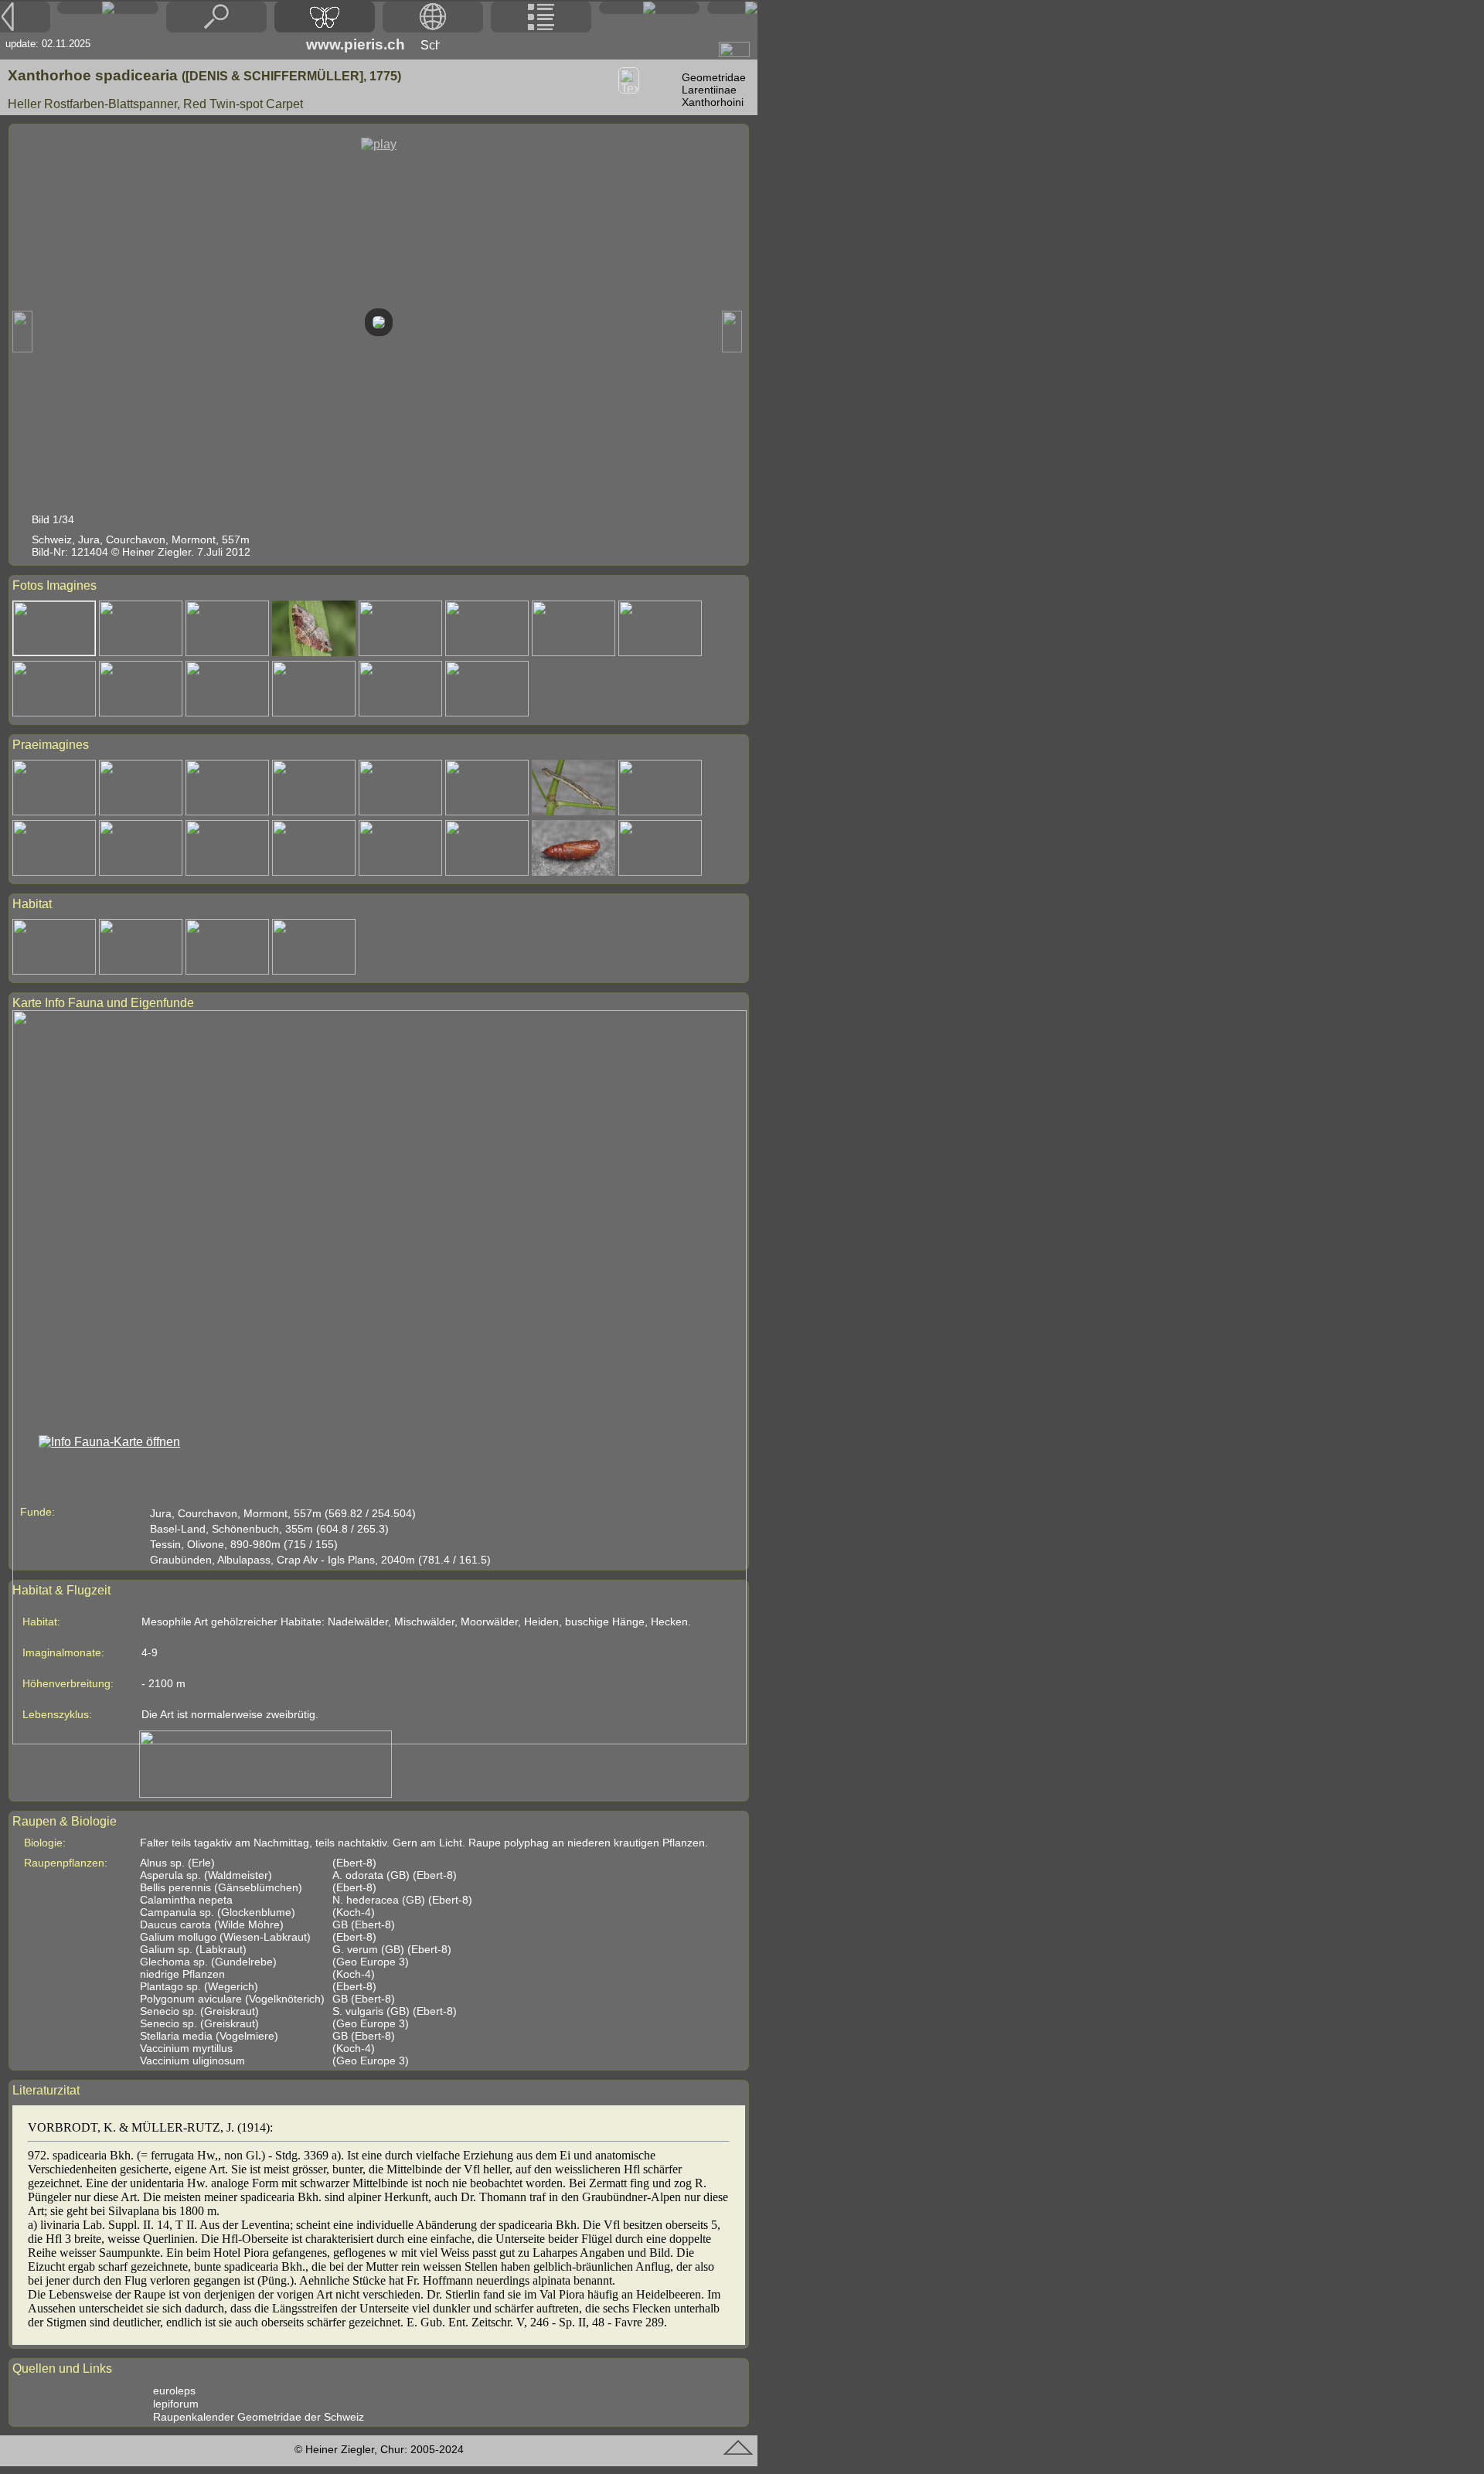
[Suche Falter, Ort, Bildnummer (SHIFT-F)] (216, 28)
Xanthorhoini (713, 102)
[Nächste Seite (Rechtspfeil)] (732, 8)
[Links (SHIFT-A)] (649, 8)
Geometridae (714, 77)
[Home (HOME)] (107, 8)
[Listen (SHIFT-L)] (541, 17)
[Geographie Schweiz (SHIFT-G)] (433, 17)
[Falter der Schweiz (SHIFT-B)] (325, 17)
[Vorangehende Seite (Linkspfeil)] (25, 17)
